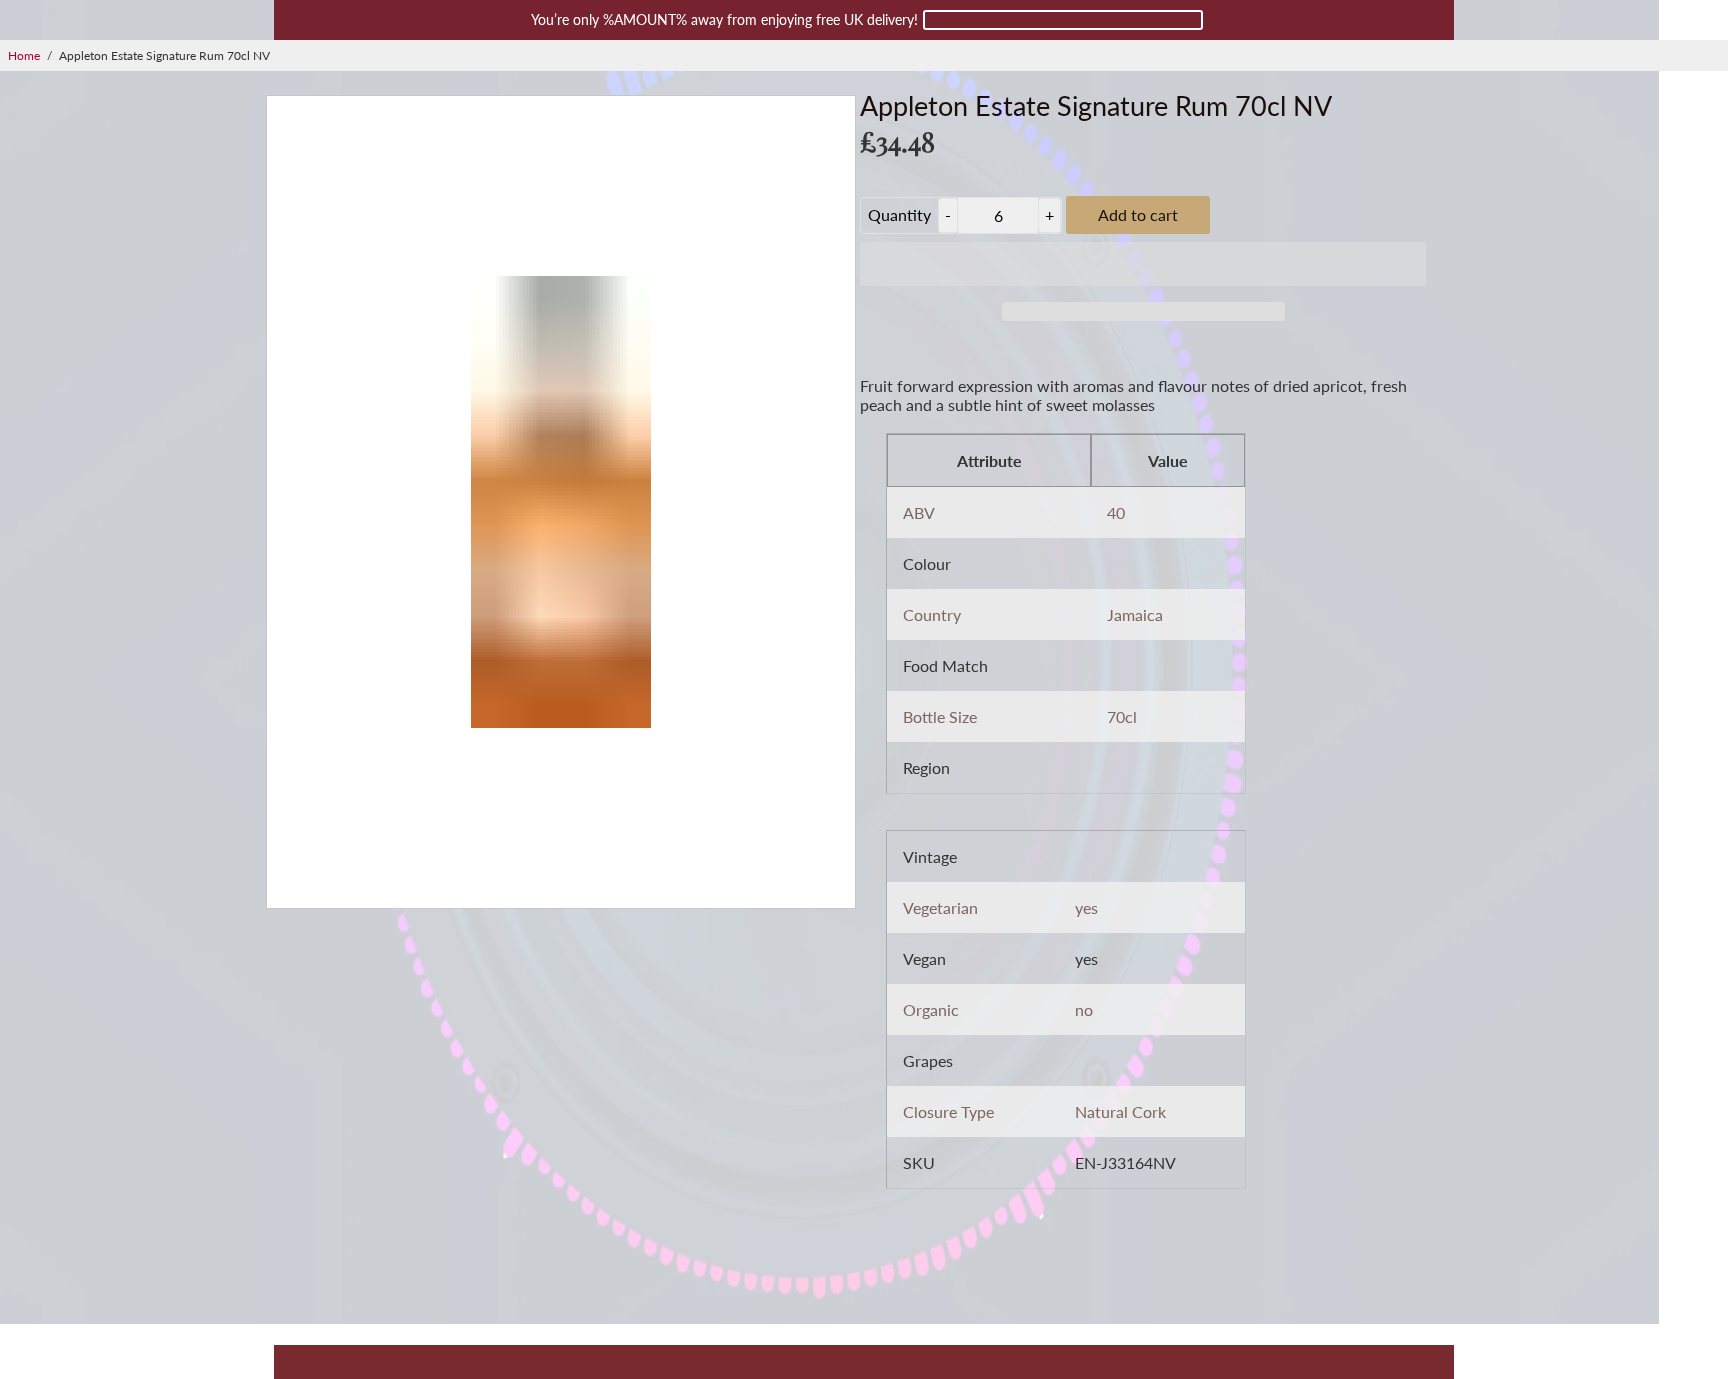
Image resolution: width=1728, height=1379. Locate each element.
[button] (1143, 264)
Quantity (899, 214)
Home (24, 55)
